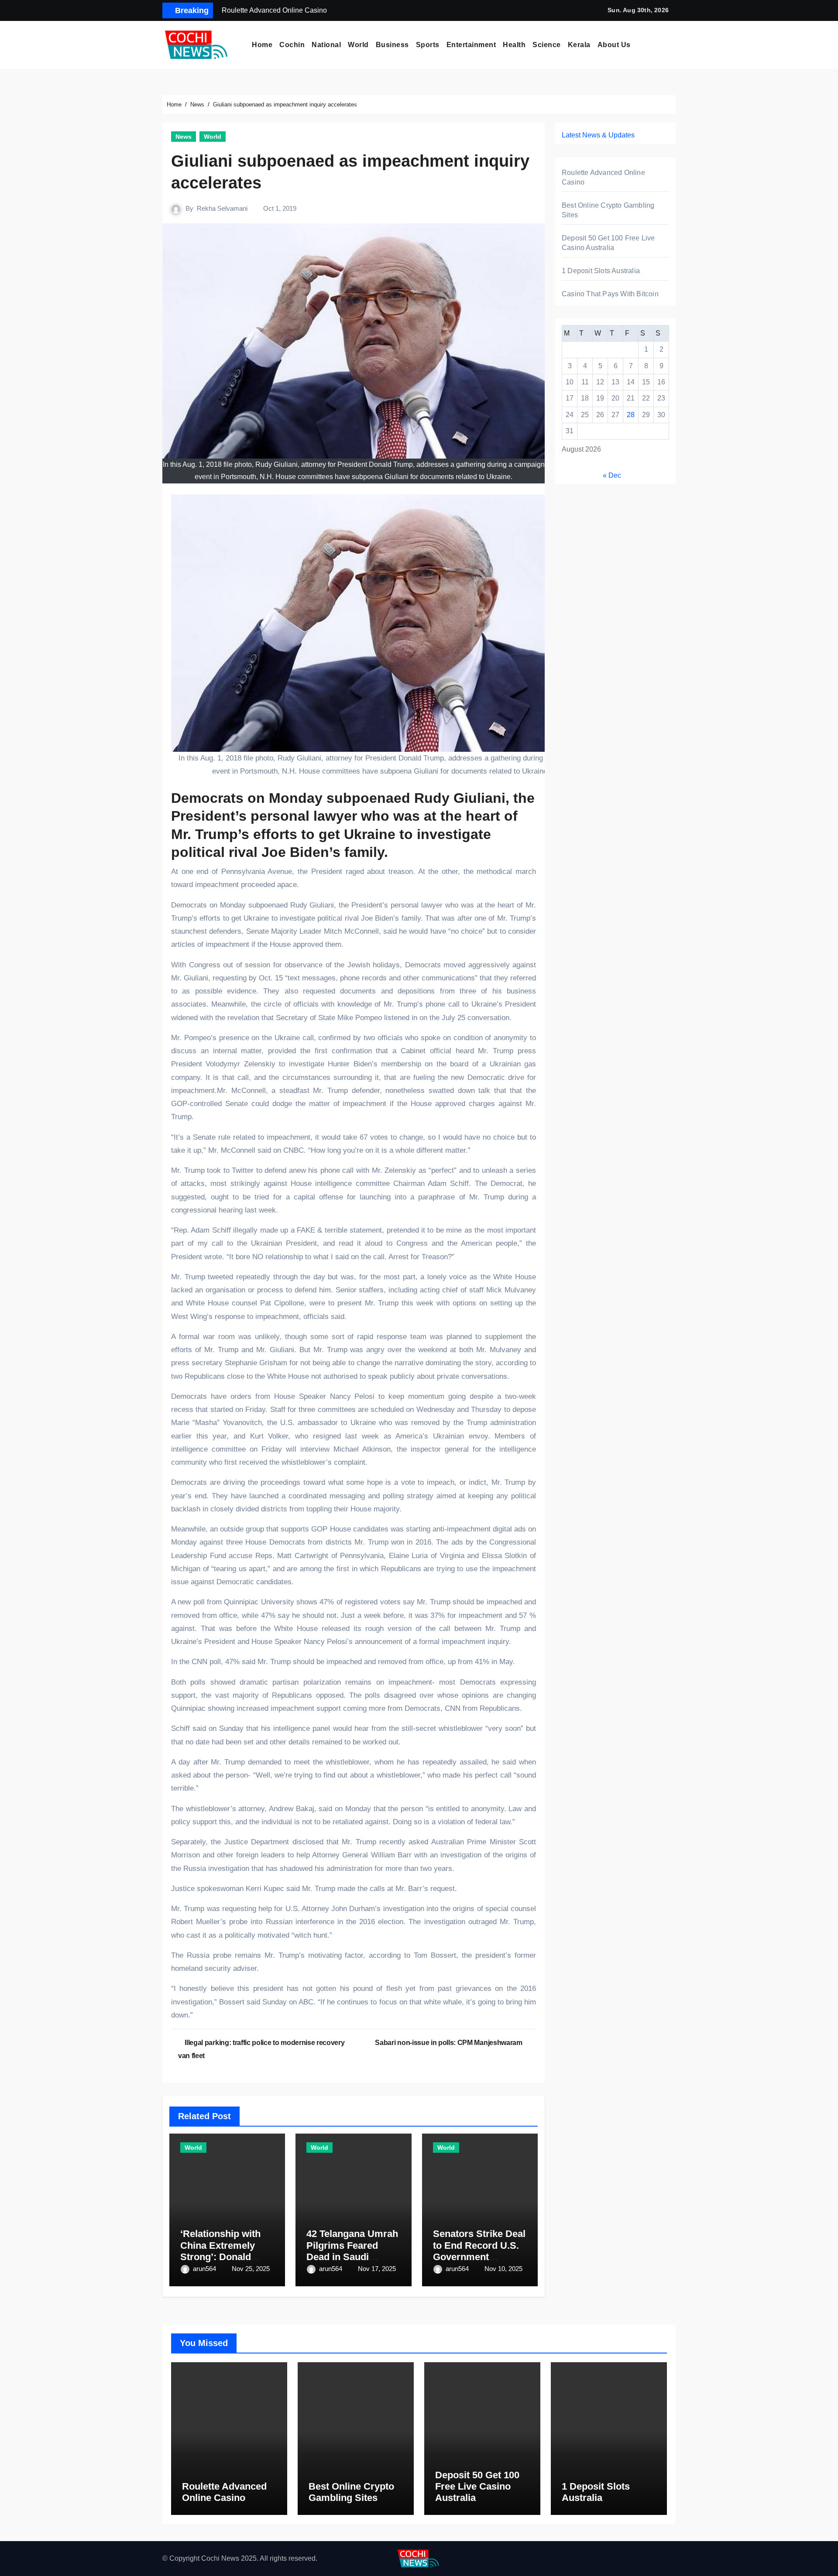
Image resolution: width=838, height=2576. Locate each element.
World (358, 45)
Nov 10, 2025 (503, 2269)
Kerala (579, 45)
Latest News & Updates (598, 135)
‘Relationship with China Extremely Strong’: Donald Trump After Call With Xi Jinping (220, 2257)
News (184, 137)
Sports (428, 45)
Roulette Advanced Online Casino (224, 2492)
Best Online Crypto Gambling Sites (351, 2492)
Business (392, 45)
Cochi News (220, 2558)
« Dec (612, 475)
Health (514, 45)
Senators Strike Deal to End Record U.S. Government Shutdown (479, 2251)
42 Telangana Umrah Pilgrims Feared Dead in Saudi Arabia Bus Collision (353, 2251)
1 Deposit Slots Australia (601, 271)
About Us (614, 45)
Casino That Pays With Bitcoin (610, 294)
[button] (673, 45)
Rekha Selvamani (222, 208)
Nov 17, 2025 (377, 2269)
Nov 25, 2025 (251, 2269)
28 (631, 415)
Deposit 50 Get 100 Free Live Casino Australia (477, 2487)
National (326, 45)
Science (547, 45)
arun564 (205, 2269)
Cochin (292, 45)
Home (262, 45)
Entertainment (471, 45)
